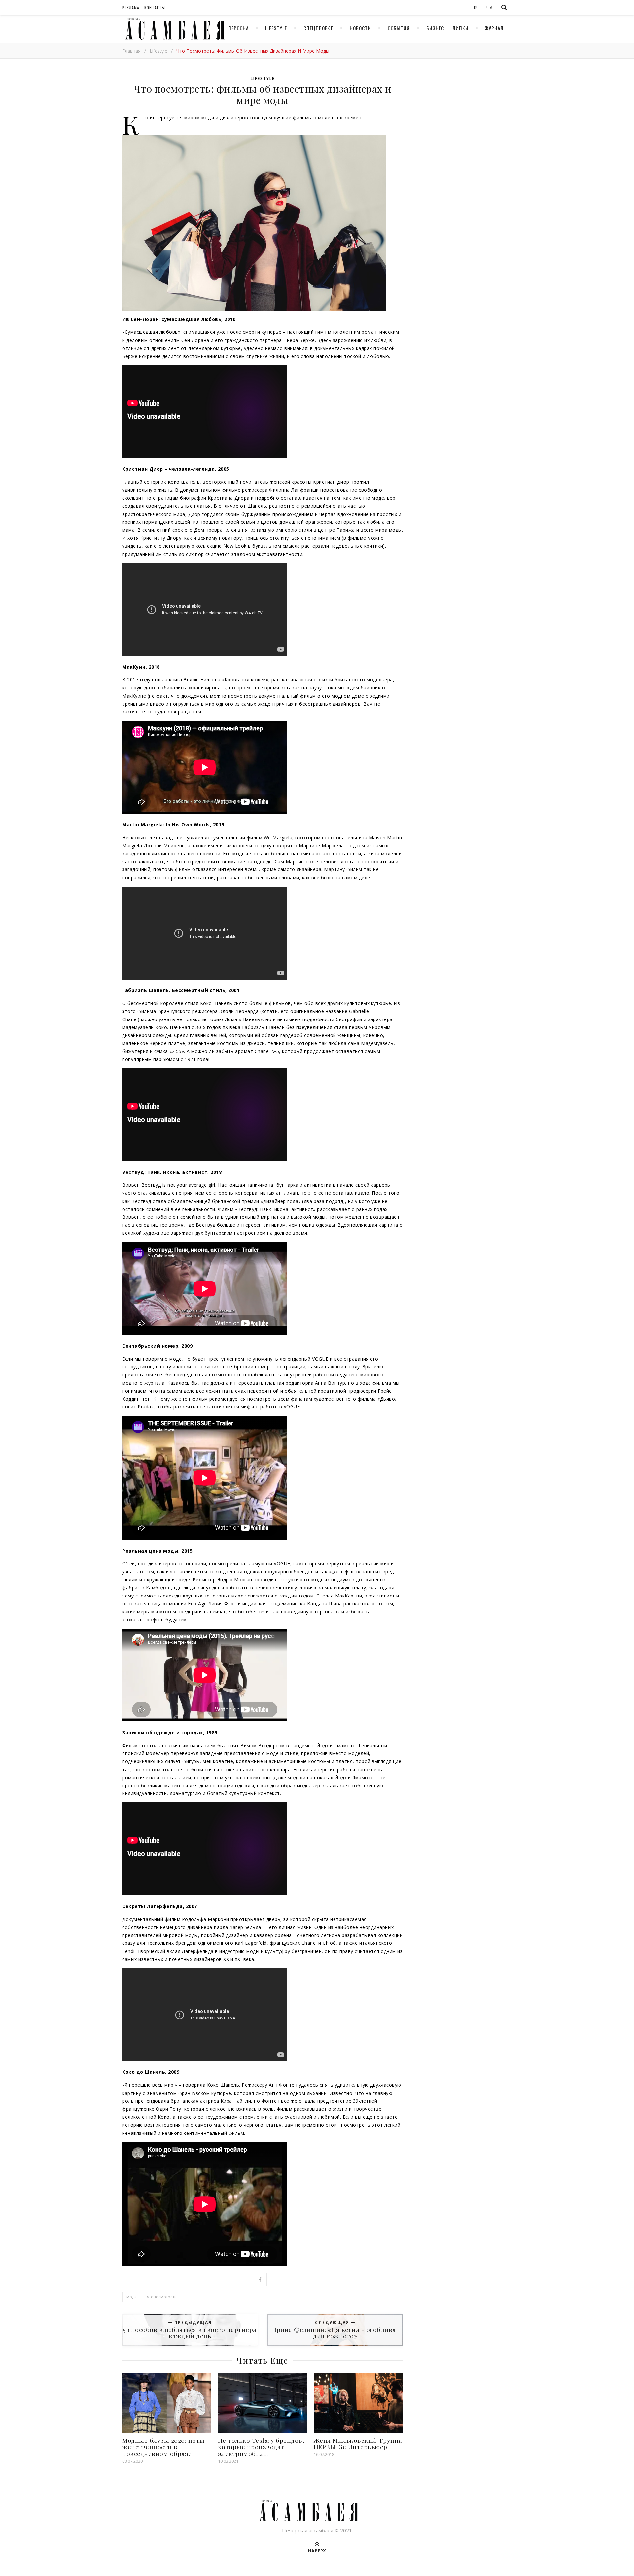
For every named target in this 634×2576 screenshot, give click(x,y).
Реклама (131, 7)
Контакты (155, 7)
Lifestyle (276, 28)
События (399, 28)
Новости (360, 28)
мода (132, 2297)
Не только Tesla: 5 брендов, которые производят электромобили (261, 2447)
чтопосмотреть (162, 2297)
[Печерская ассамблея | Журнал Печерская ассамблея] (173, 29)
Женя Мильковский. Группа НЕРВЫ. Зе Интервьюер (358, 2443)
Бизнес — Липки (447, 28)
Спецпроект (318, 28)
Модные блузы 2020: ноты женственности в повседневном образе (163, 2447)
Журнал (494, 28)
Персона (238, 28)
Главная (131, 51)
